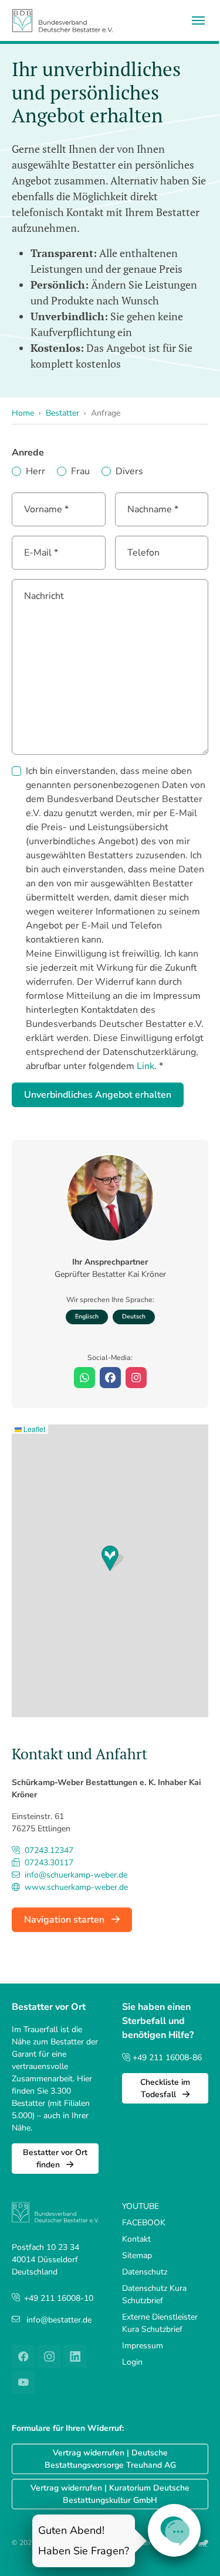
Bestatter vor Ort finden (55, 2159)
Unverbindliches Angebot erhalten (98, 1095)
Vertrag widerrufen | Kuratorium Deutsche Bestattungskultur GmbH (110, 2494)
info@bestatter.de (59, 2320)
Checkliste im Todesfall (165, 2088)
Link (145, 1066)
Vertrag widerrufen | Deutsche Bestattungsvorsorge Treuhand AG (110, 2459)
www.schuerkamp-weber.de (75, 1887)
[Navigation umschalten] (198, 20)
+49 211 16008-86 (166, 2058)
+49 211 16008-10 (59, 2298)
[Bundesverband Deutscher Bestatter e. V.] (62, 20)
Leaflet (33, 1429)
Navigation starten (65, 1920)
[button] (113, 1558)
